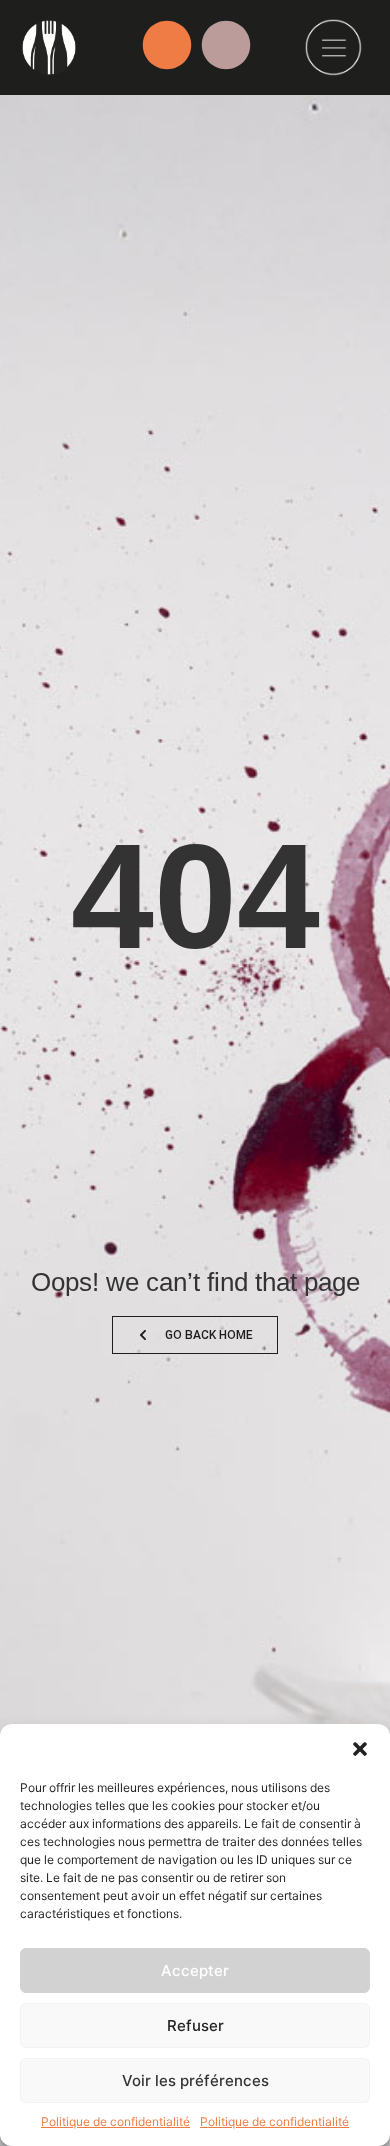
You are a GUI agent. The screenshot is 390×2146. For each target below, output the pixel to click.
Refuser (195, 2025)
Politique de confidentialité (115, 2121)
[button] (360, 1749)
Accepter (195, 1970)
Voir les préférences (195, 2080)
